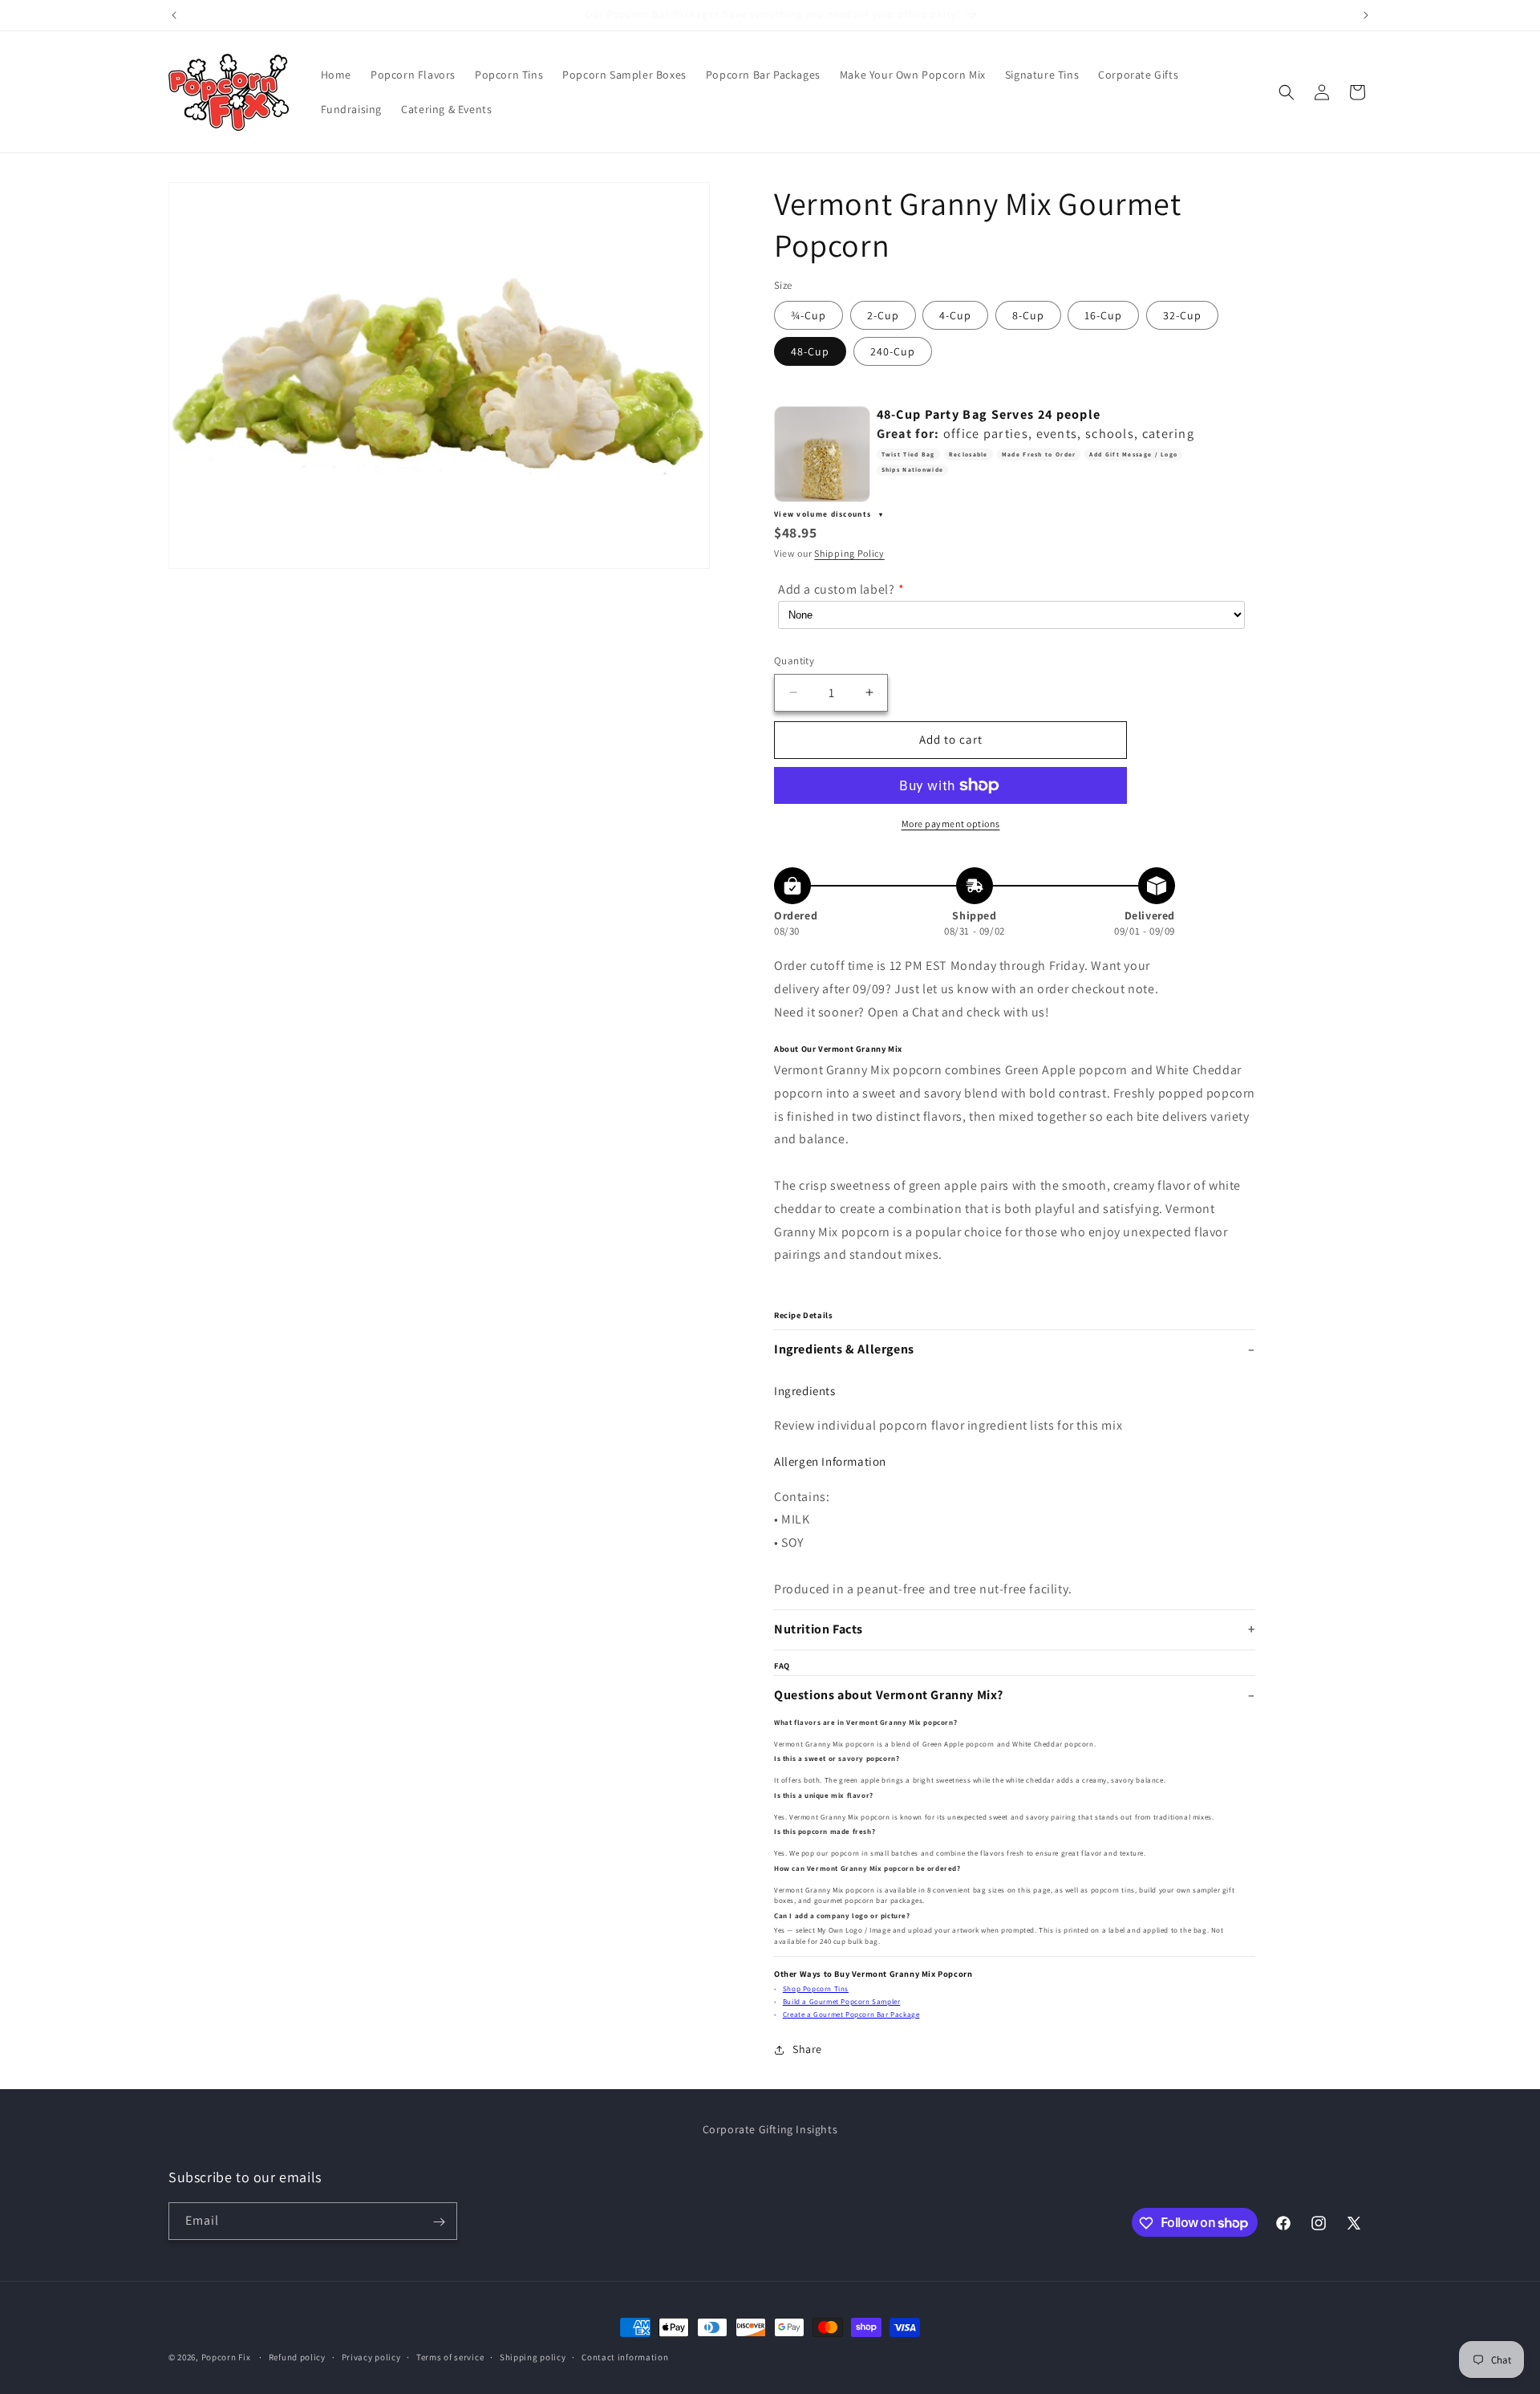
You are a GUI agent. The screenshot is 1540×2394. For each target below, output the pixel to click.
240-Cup (893, 351)
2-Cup (883, 315)
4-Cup (955, 315)
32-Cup (1182, 315)
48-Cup (810, 351)
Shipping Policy (849, 553)
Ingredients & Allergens (844, 1349)
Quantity (794, 661)
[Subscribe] (439, 2222)
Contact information (625, 2356)
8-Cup (1028, 315)
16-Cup (1103, 315)
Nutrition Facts (819, 1629)
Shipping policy (533, 2356)
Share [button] (807, 2049)
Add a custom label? (836, 589)
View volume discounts (824, 514)
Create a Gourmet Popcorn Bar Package (851, 2015)
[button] (1287, 92)
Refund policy (297, 2356)
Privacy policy (371, 2356)
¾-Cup (808, 315)
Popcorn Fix (226, 2357)
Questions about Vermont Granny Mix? (889, 1695)
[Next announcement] (1366, 15)
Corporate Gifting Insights (770, 2129)
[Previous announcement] (174, 15)
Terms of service (450, 2356)
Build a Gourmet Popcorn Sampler (842, 2002)
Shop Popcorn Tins (816, 1989)
